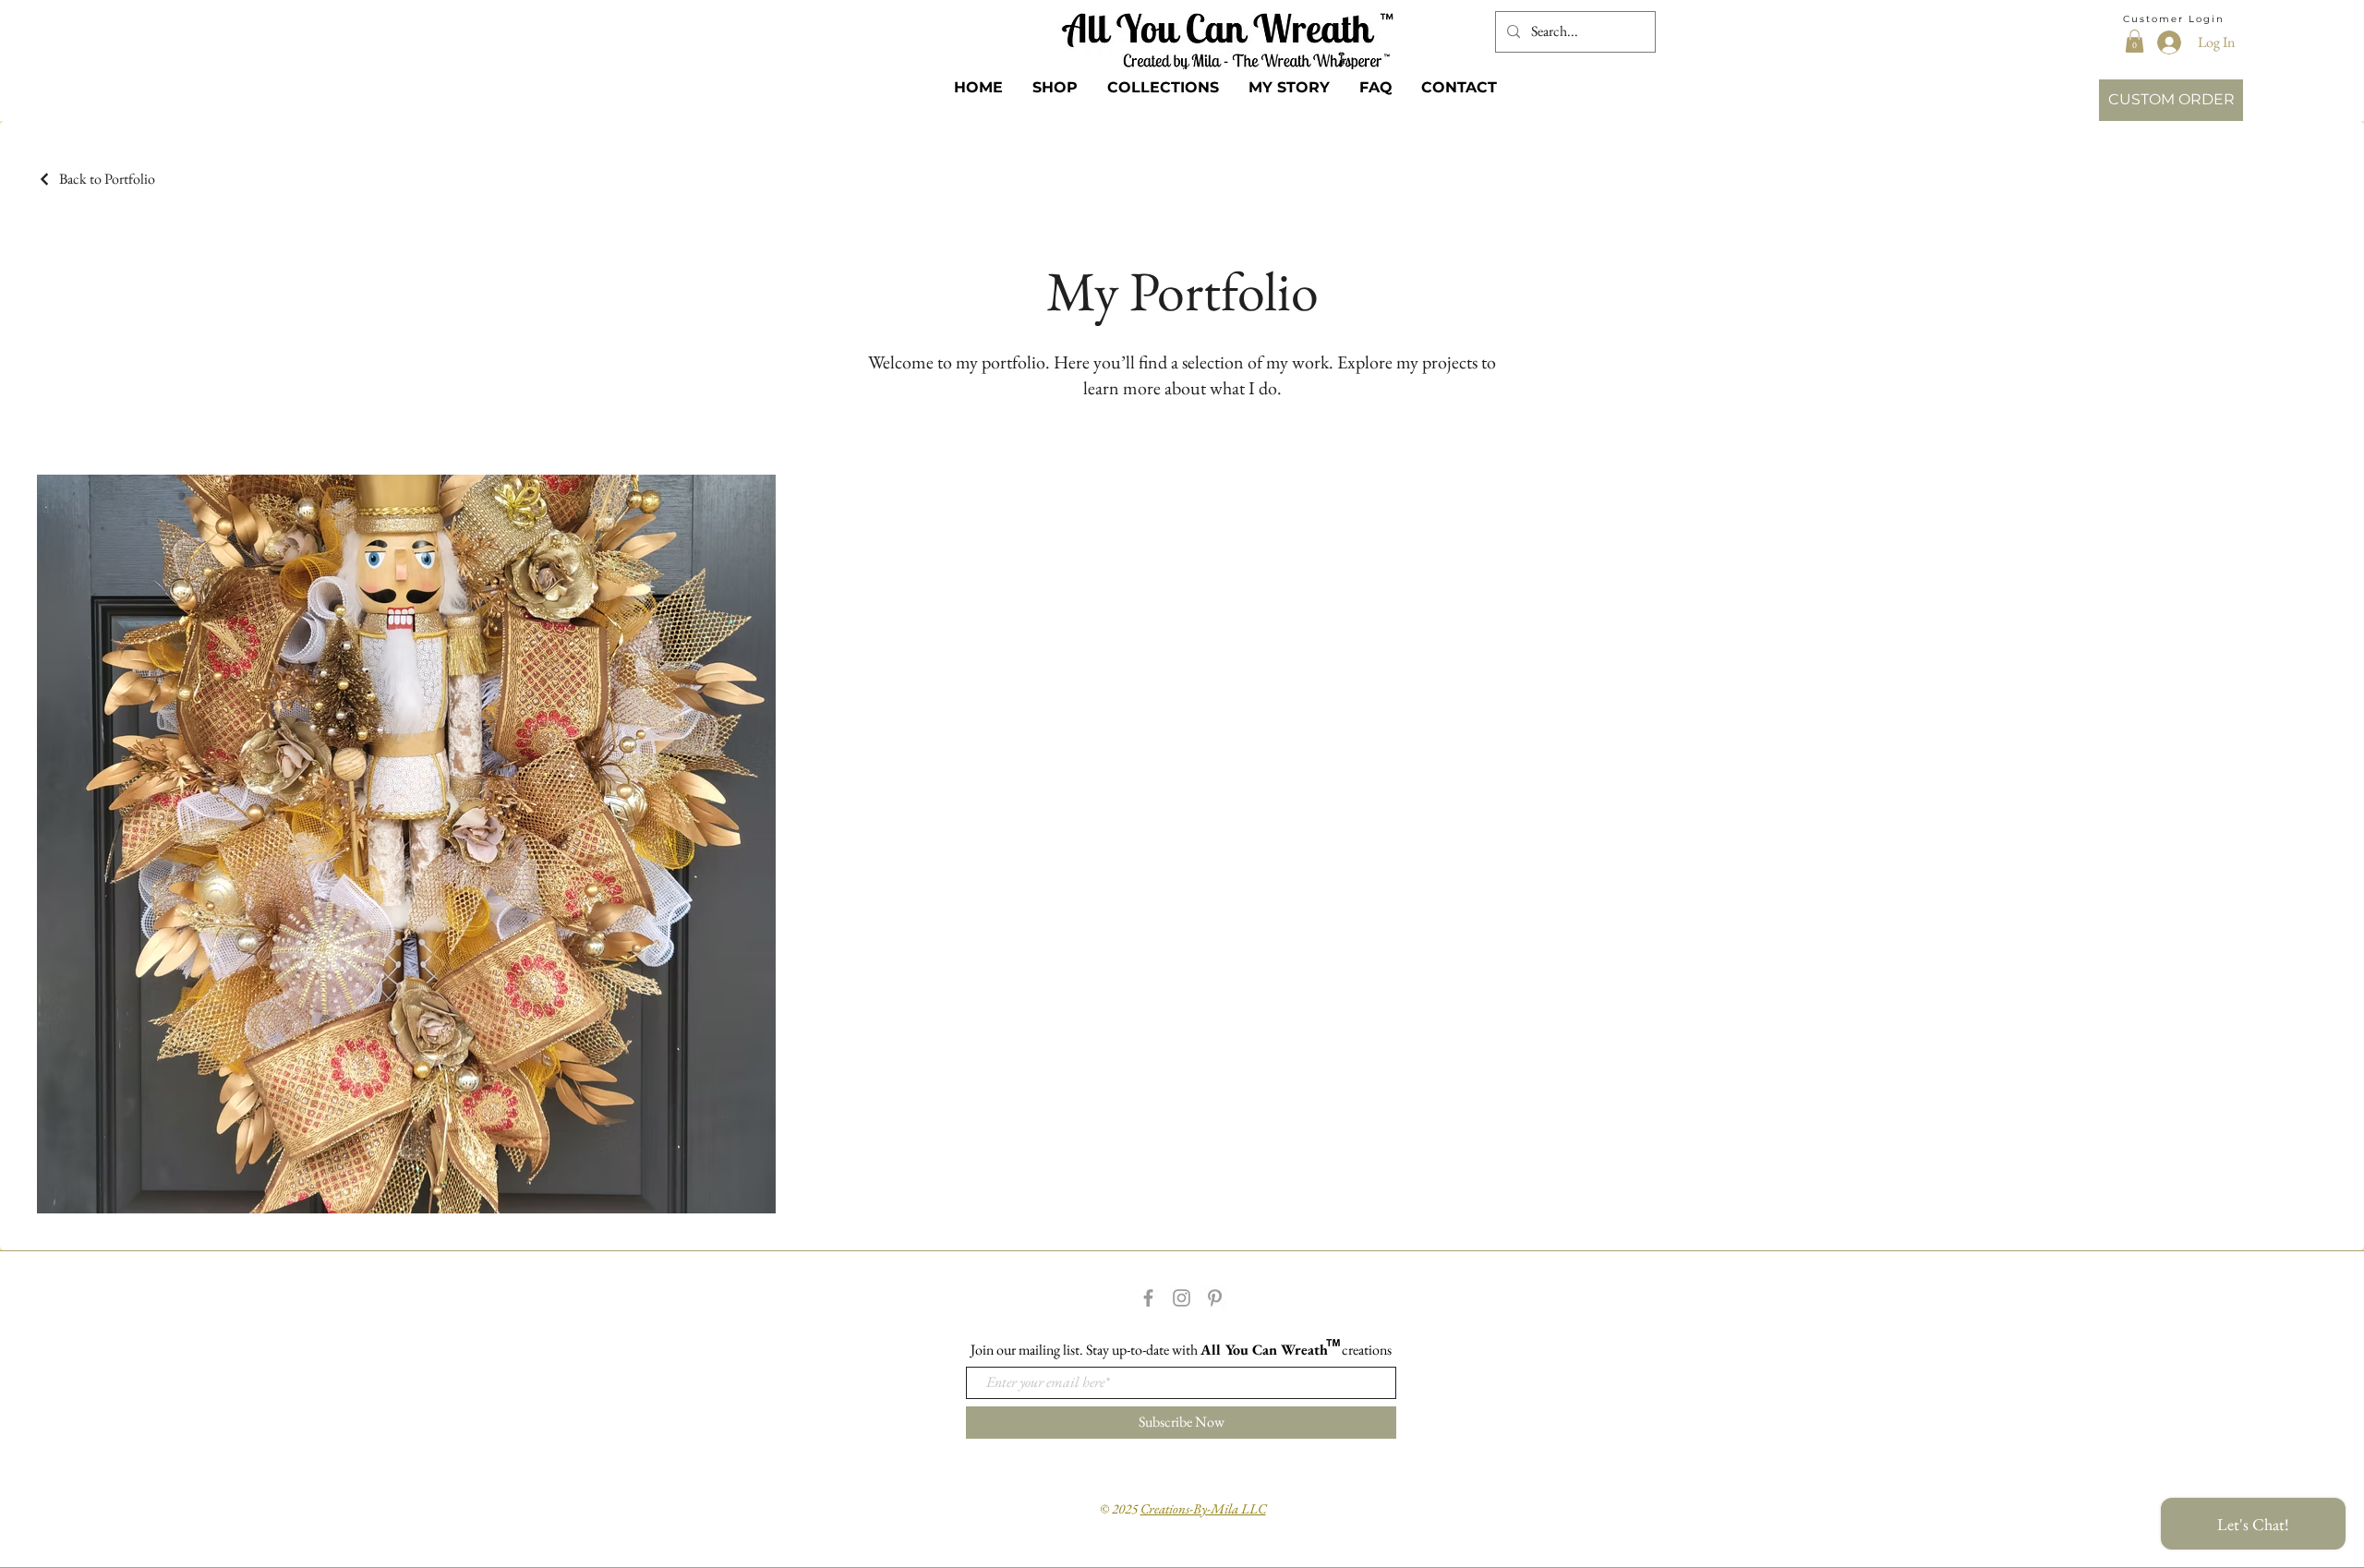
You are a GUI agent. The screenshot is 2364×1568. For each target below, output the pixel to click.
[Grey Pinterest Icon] (1215, 1298)
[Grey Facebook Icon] (1148, 1298)
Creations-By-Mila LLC (1203, 1508)
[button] (2135, 41)
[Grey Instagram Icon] (1182, 1298)
